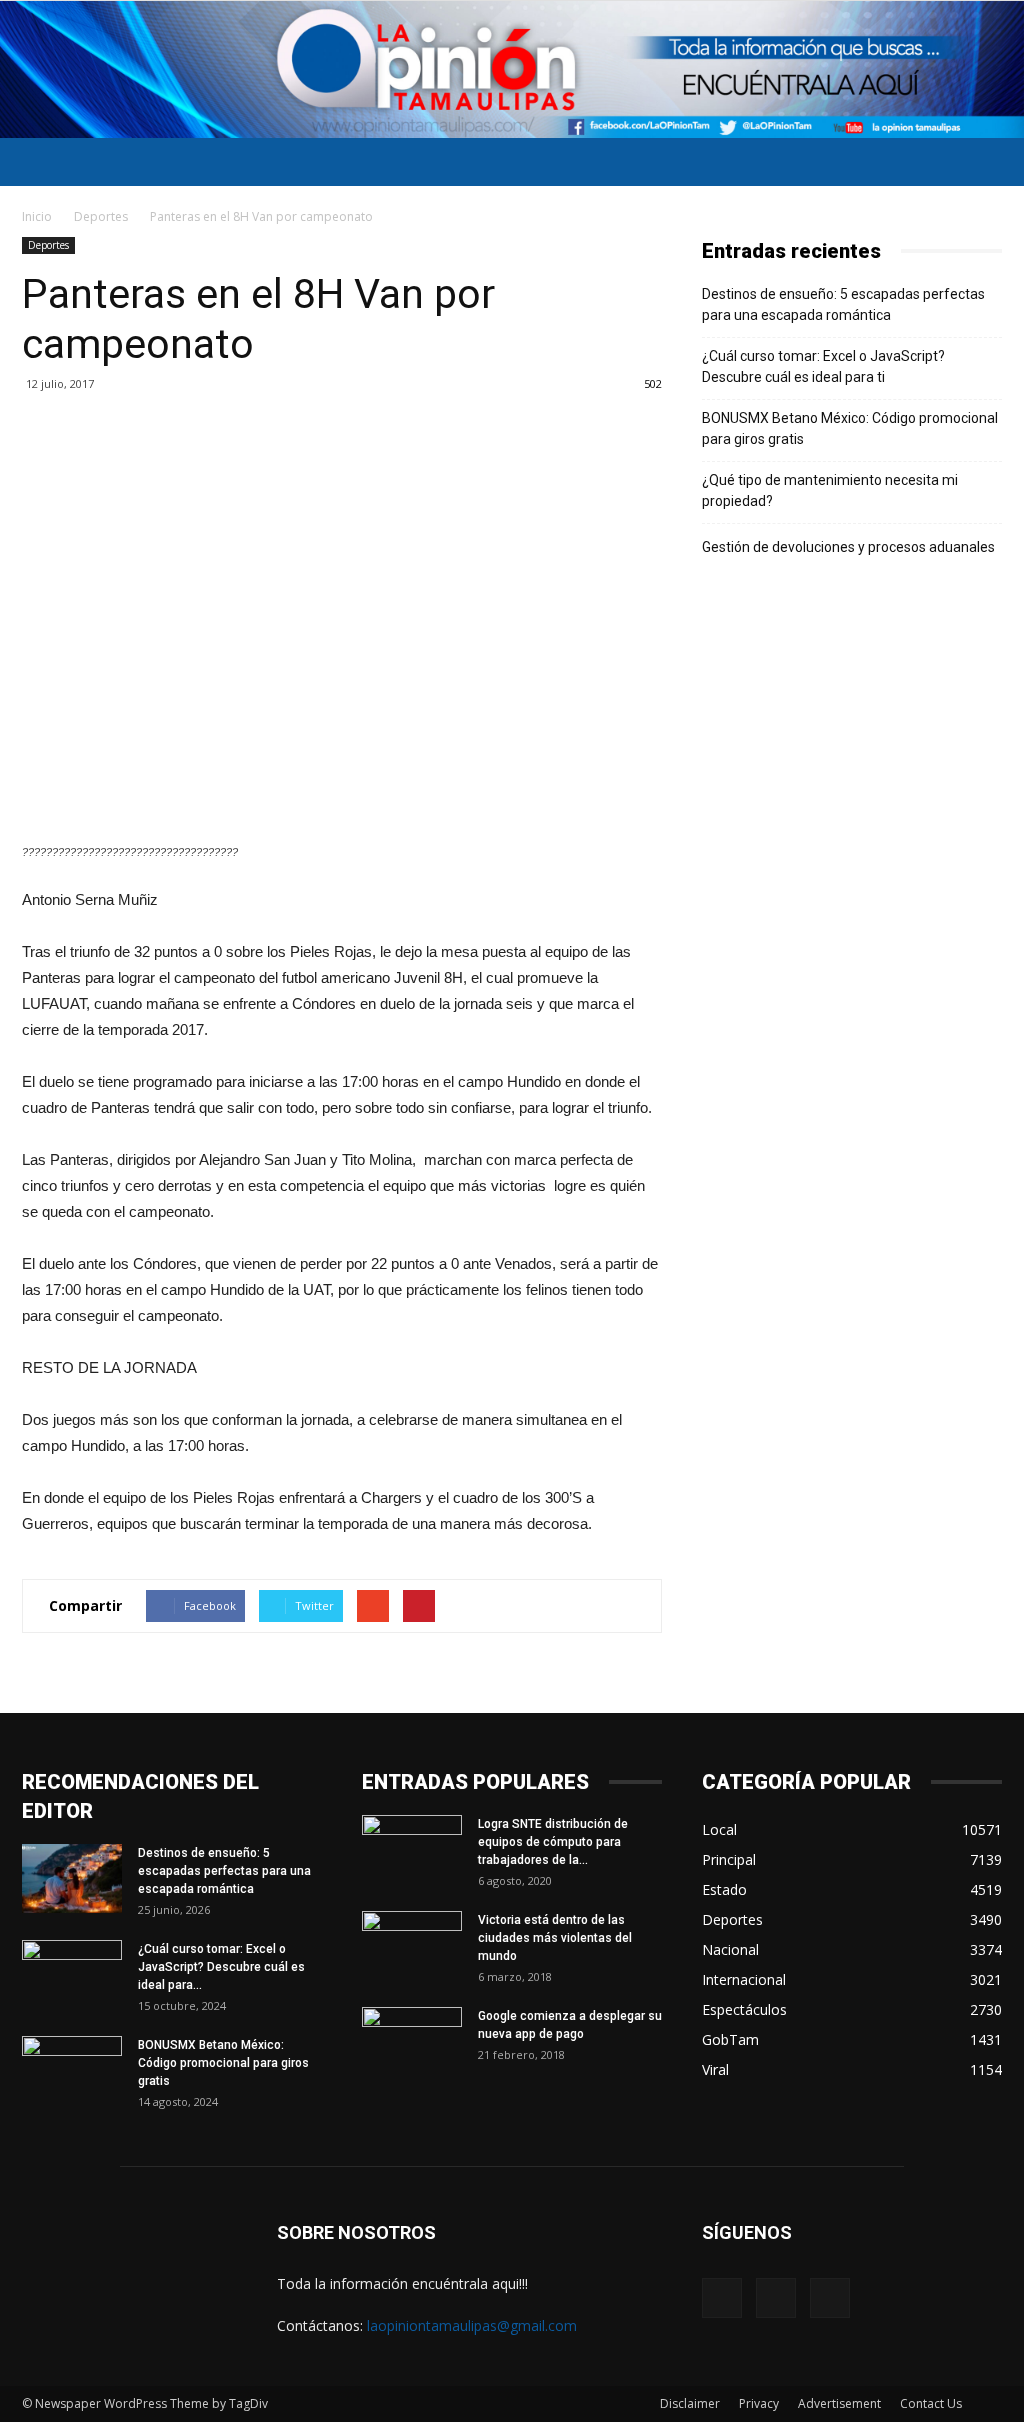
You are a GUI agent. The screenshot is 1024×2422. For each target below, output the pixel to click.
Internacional (744, 1979)
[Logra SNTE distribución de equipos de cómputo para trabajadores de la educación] (412, 1850)
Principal (729, 1859)
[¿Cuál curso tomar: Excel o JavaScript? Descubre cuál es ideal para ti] (72, 1975)
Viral (715, 2069)
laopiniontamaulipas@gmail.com (472, 2325)
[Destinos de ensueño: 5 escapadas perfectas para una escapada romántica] (72, 1878)
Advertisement (839, 2403)
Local (719, 1829)
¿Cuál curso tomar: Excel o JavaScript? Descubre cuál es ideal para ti (823, 366)
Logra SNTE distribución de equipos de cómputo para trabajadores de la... (553, 1842)
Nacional (730, 1949)
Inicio (37, 216)
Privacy (759, 2403)
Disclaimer (690, 2403)
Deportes (101, 216)
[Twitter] (776, 2298)
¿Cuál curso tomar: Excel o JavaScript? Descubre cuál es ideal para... (221, 1967)
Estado (724, 1889)
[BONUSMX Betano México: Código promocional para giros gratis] (72, 2071)
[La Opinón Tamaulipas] (512, 69)
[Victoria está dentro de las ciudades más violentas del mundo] (412, 1946)
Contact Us (931, 2403)
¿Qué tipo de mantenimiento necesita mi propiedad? (830, 490)
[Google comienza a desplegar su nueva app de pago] (412, 2042)
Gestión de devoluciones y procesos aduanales (848, 547)
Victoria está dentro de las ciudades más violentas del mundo (555, 1938)
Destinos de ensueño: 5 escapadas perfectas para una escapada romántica (843, 304)
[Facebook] (722, 2298)
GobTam (730, 2039)
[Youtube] (830, 2298)
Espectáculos (744, 2009)
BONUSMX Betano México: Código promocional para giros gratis (850, 428)
